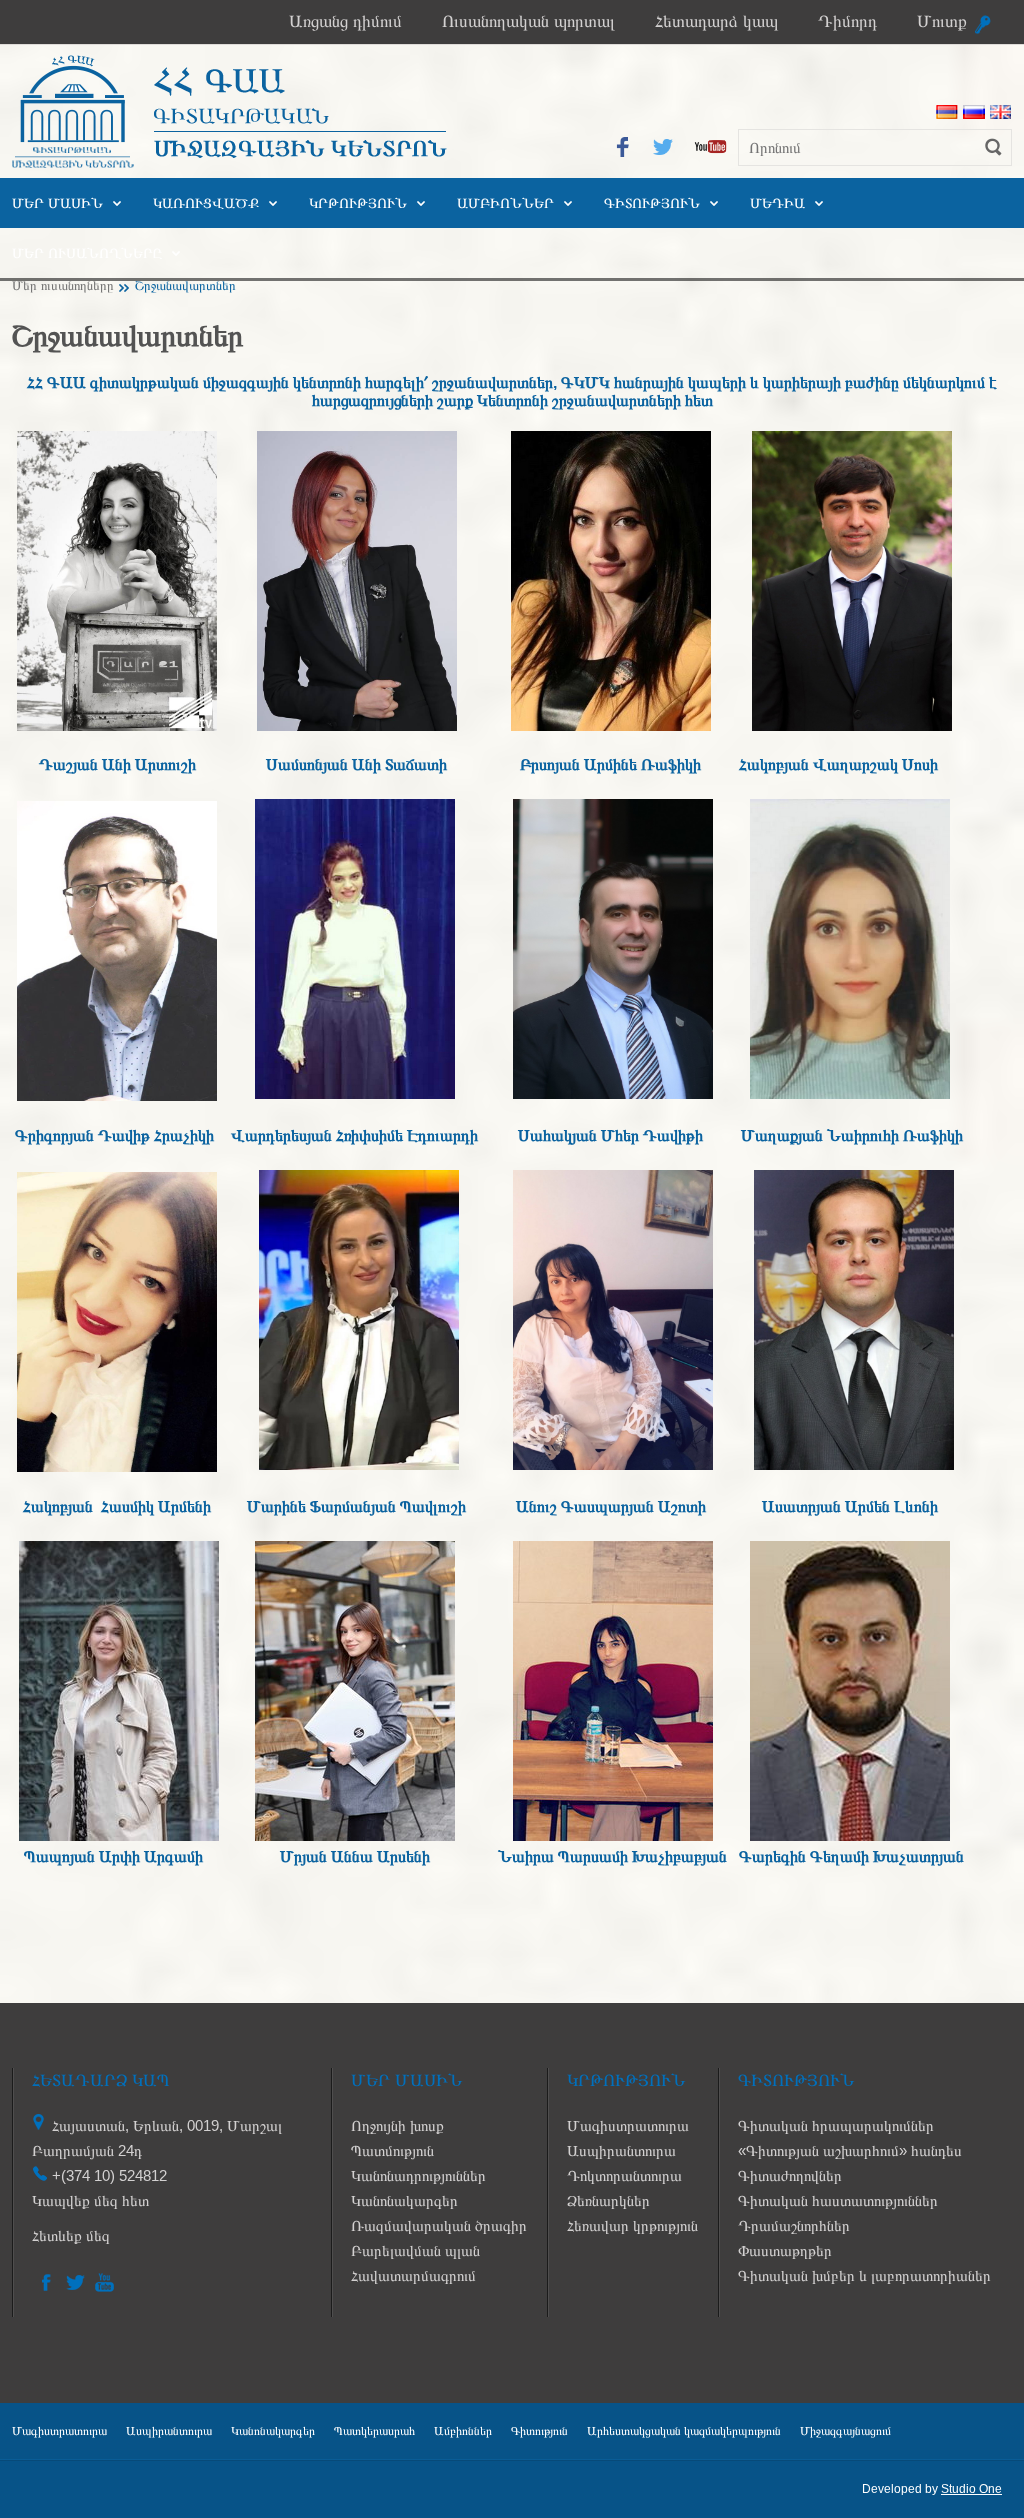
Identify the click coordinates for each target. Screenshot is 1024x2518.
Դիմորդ (847, 21)
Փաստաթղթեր (785, 2250)
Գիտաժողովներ (790, 2175)
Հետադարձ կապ (716, 21)
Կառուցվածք (206, 203)
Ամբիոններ (505, 203)
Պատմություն (392, 2150)
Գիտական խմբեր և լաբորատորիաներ (864, 2275)
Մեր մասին (57, 203)
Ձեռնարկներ (608, 2200)
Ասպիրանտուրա (621, 2150)
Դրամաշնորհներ (794, 2225)
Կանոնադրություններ (418, 2175)
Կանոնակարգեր (404, 2200)
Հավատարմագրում (413, 2275)
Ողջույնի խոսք (397, 2125)
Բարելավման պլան (415, 2250)
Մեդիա (777, 203)
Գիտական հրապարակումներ (836, 2125)
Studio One (971, 2489)
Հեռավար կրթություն (632, 2225)
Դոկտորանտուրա (624, 2175)
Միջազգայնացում (845, 2431)
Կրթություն (358, 203)
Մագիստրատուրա (628, 2125)
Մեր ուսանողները (87, 253)
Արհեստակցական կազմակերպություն (684, 2431)
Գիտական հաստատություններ (838, 2200)
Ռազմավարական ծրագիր (439, 2225)
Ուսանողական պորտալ (528, 21)
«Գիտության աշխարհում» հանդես (850, 2150)
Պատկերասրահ (374, 2431)
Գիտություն (652, 203)
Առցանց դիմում (345, 21)
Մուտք (942, 21)
